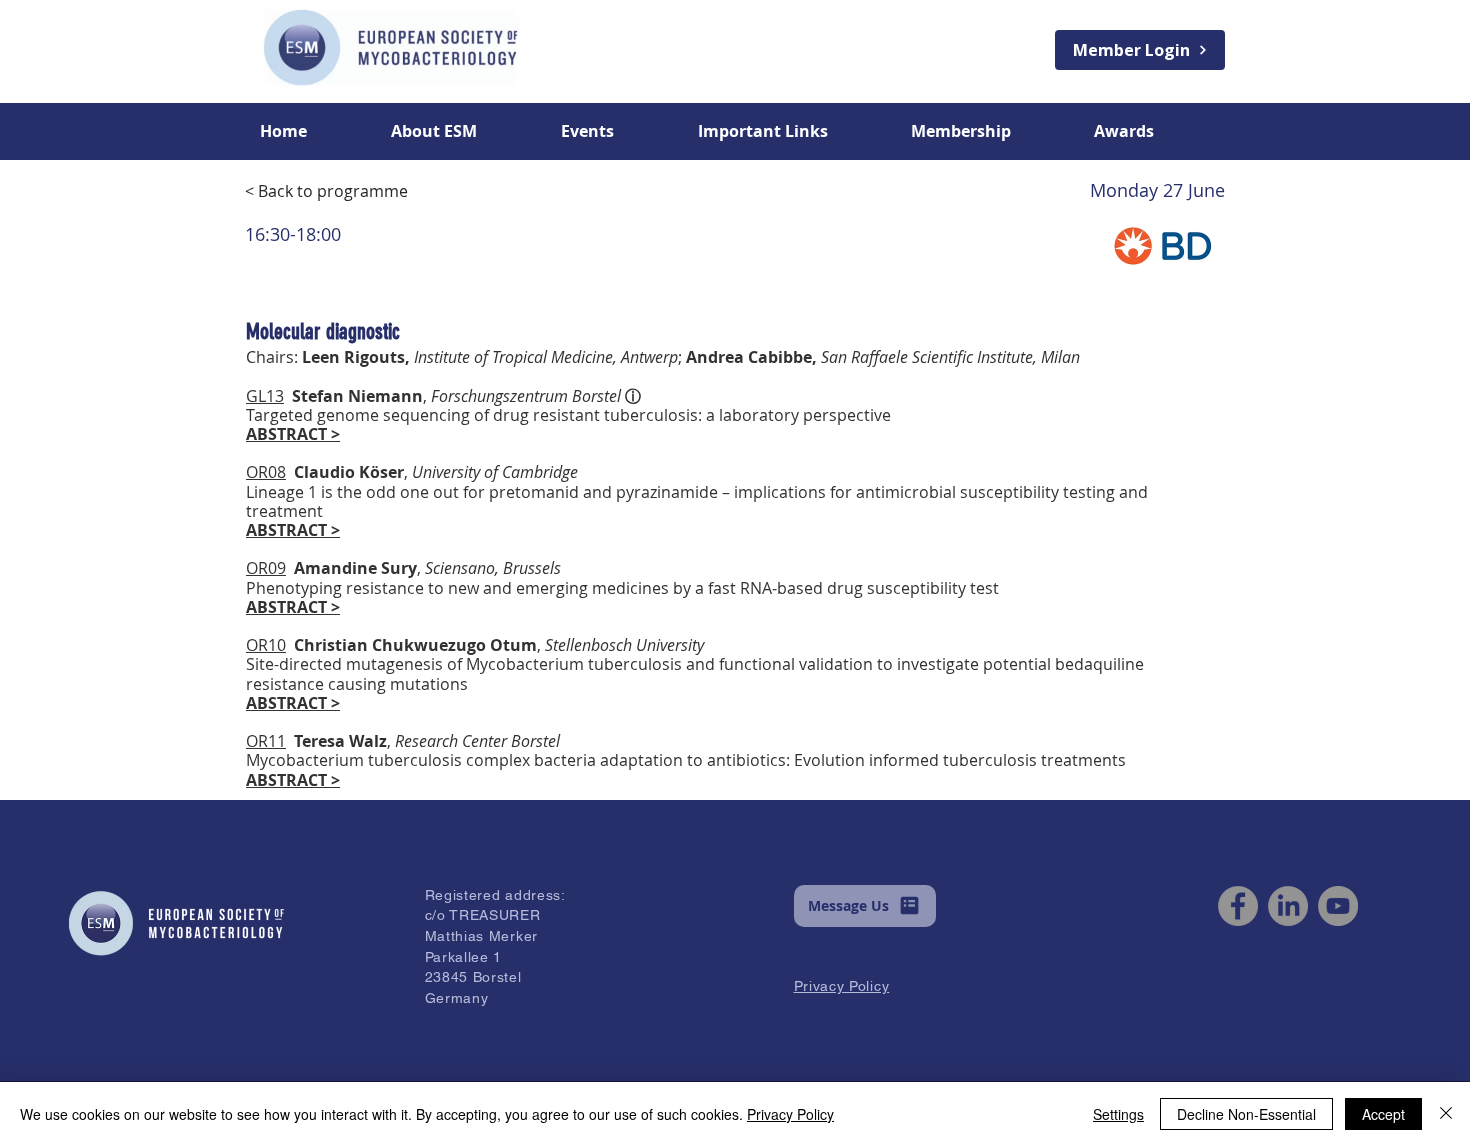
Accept (1383, 1114)
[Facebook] (1238, 906)
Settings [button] (1118, 1114)
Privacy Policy (790, 1114)
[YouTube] (1338, 906)
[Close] (1446, 1114)
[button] (461, 131)
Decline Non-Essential (1246, 1114)
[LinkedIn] (1288, 906)
